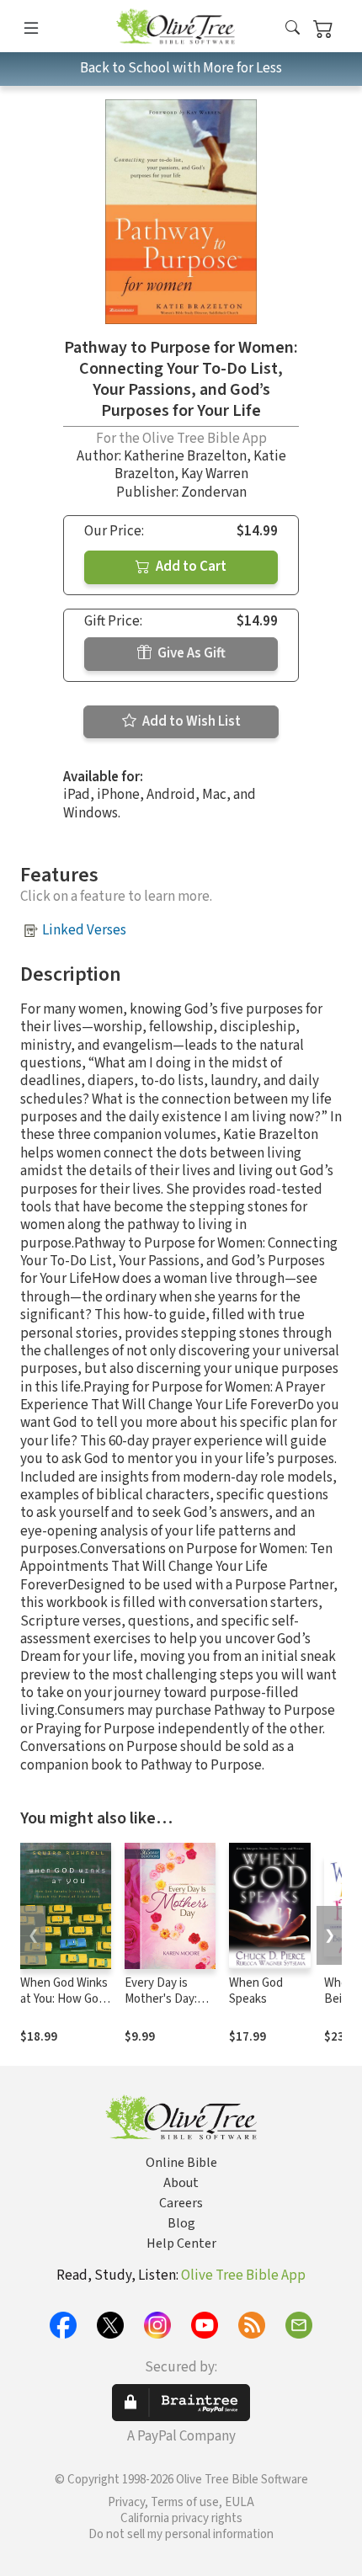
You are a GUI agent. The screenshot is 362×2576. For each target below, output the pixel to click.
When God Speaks (256, 1991)
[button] (293, 29)
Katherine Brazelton (185, 456)
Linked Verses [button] (84, 930)
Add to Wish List (190, 721)
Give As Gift (190, 653)
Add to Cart (190, 567)
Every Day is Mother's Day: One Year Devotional (161, 2007)
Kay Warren (215, 474)
